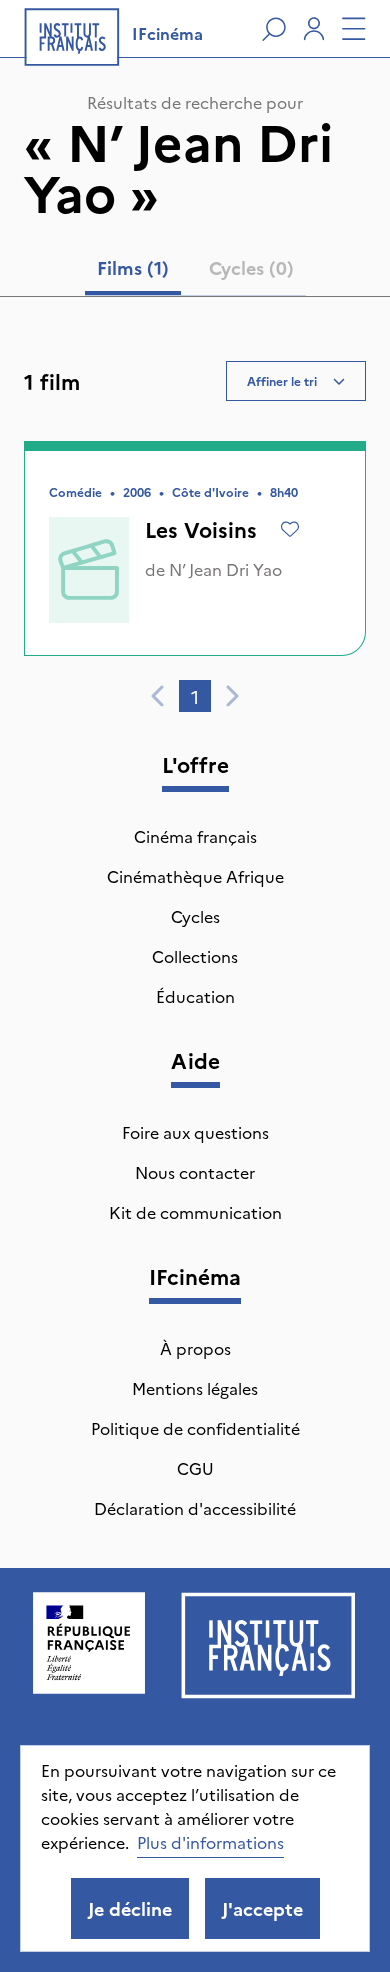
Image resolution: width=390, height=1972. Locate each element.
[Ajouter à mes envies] (290, 529)
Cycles (195, 916)
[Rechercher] (274, 29)
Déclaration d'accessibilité (195, 1508)
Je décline (130, 1908)
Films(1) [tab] (133, 267)
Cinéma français (195, 836)
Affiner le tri (282, 380)
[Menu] (354, 29)
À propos (195, 1348)
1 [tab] (195, 696)
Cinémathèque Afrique (195, 876)
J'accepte (262, 1908)
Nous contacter (195, 1172)
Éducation (195, 996)
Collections (195, 956)
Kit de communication (195, 1212)
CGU (195, 1468)
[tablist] (195, 272)
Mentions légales (195, 1388)
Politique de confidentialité (195, 1428)
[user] (314, 29)
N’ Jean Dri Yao (225, 569)
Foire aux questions (195, 1132)
